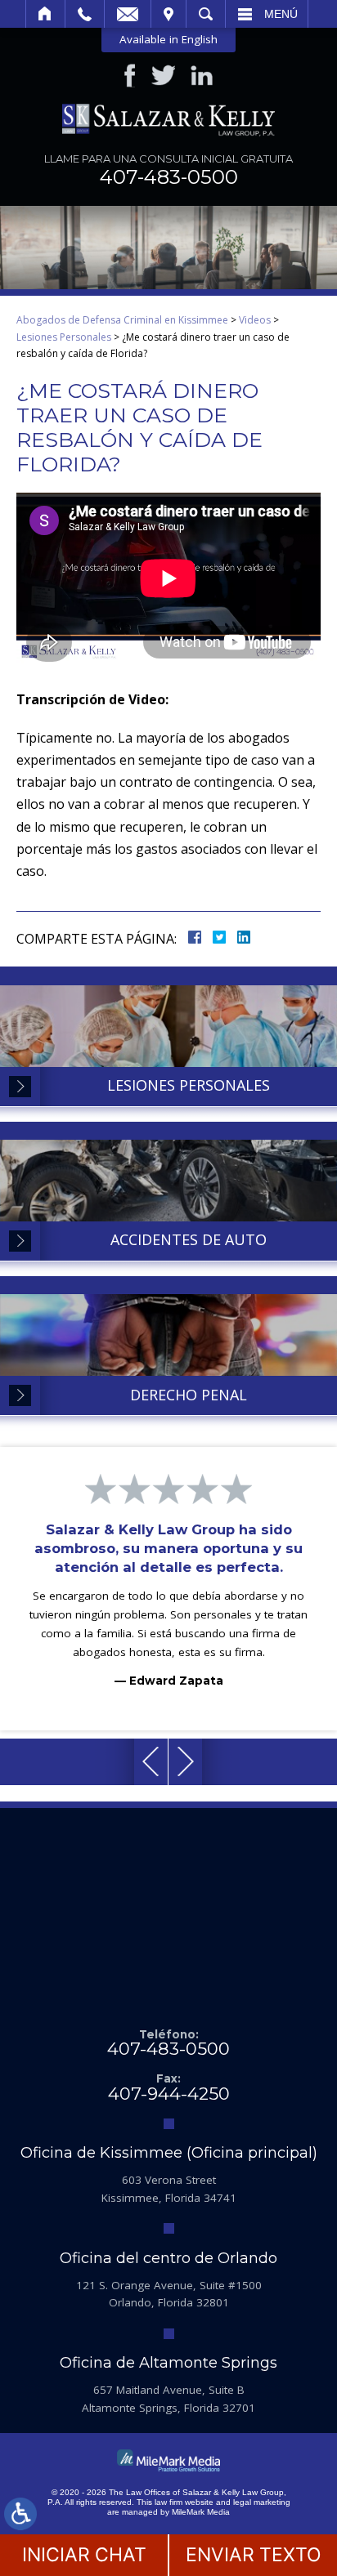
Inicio (45, 14)
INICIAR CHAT (84, 2555)
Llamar (85, 14)
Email (128, 14)
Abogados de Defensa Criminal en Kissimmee (122, 320)
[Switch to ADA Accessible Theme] (20, 2514)
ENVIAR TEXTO (254, 2555)
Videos (255, 320)
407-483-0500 (169, 177)
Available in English (168, 39)
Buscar (206, 14)
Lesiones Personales (64, 337)
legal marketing (262, 2502)
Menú (281, 14)
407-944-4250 (169, 2094)
